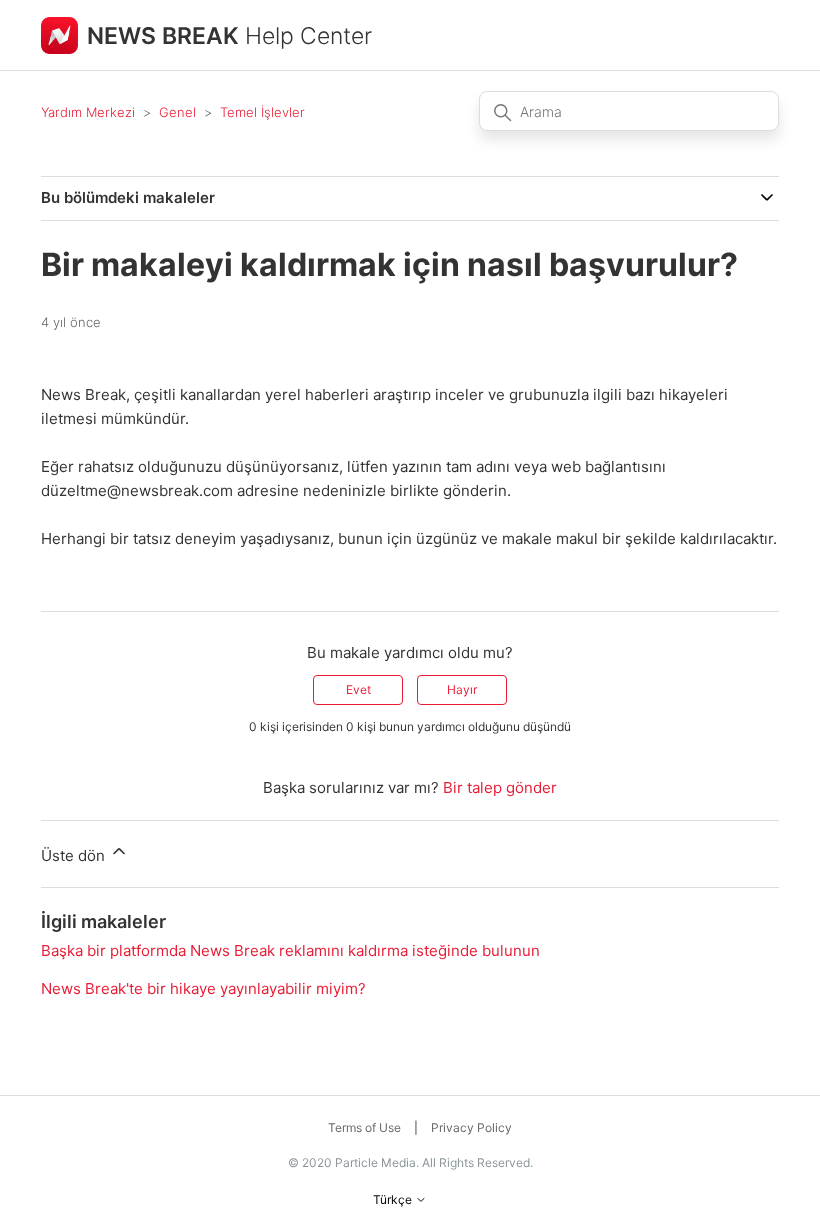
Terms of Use (364, 1127)
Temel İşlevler (262, 112)
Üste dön (75, 855)
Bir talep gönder (500, 787)
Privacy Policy (471, 1127)
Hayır (462, 689)
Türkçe (394, 1200)
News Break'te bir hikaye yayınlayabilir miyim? (203, 988)
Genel (177, 112)
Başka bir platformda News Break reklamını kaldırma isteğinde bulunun (290, 950)
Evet (358, 689)
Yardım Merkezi (88, 112)
